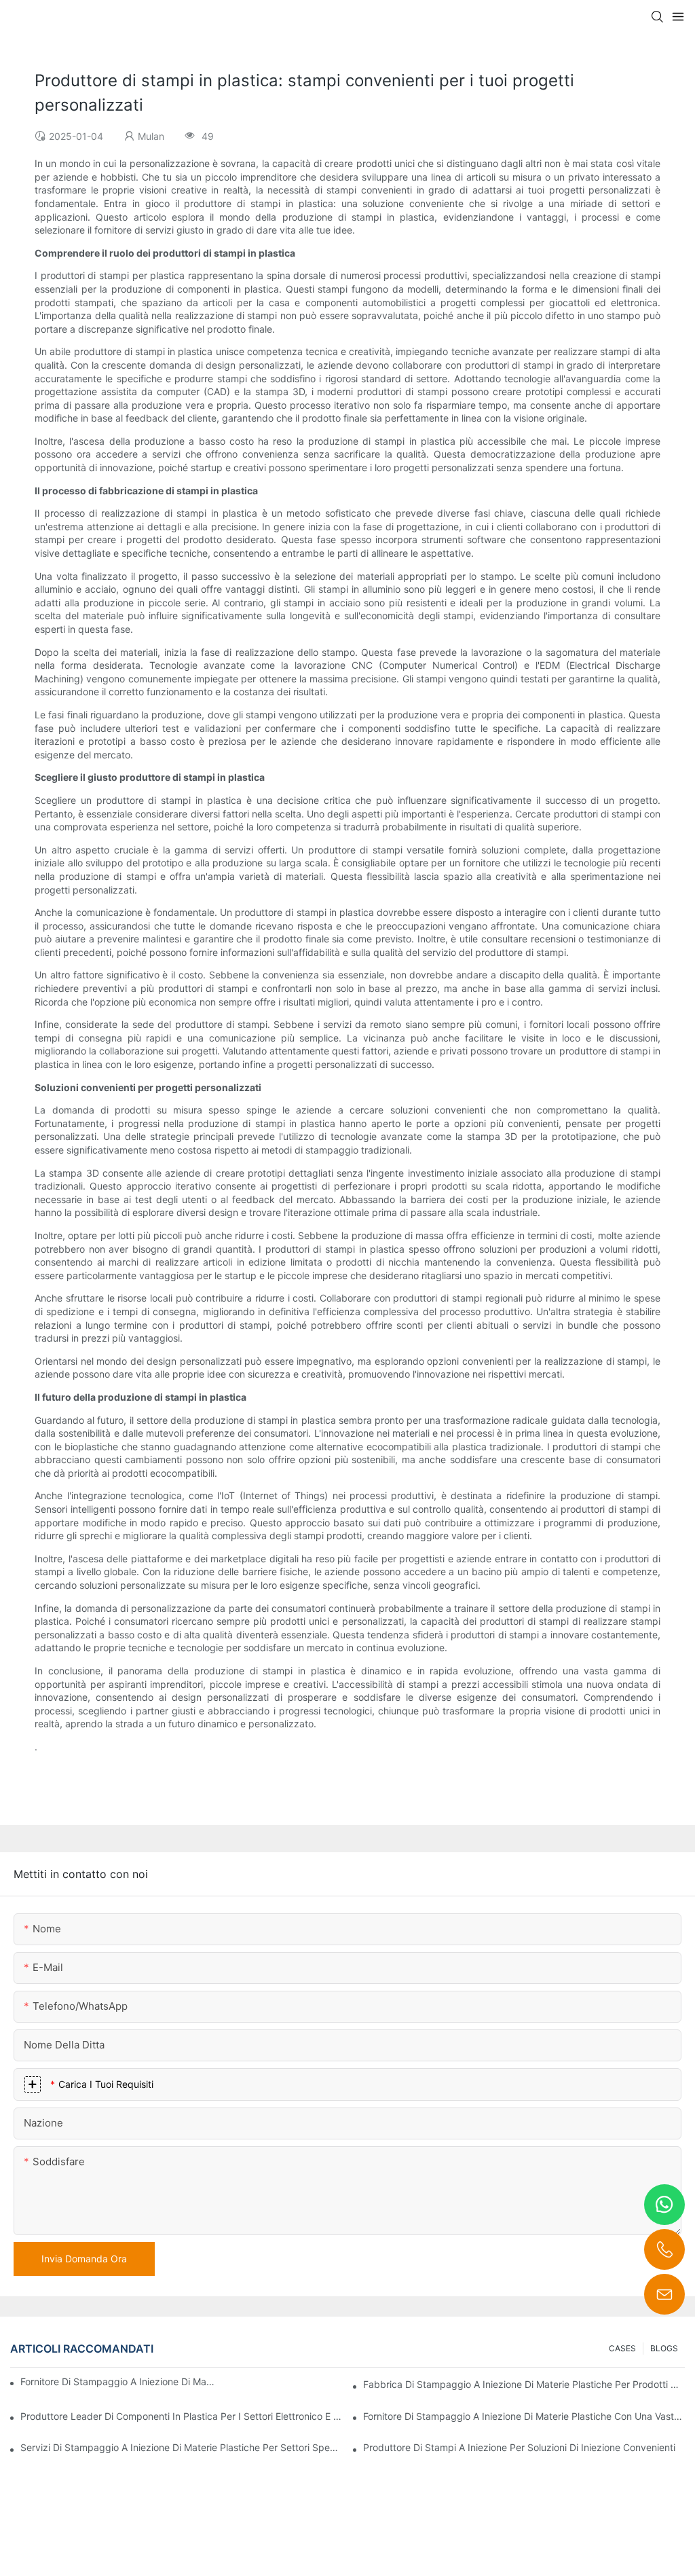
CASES (622, 2348)
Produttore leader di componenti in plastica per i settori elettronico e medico (181, 2416)
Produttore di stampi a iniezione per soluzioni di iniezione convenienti (519, 2447)
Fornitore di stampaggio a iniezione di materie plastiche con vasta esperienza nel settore (118, 2381)
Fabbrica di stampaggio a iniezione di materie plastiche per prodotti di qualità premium (524, 2384)
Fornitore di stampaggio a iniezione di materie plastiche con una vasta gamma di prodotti (524, 2416)
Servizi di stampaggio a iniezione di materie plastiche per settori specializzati (181, 2447)
